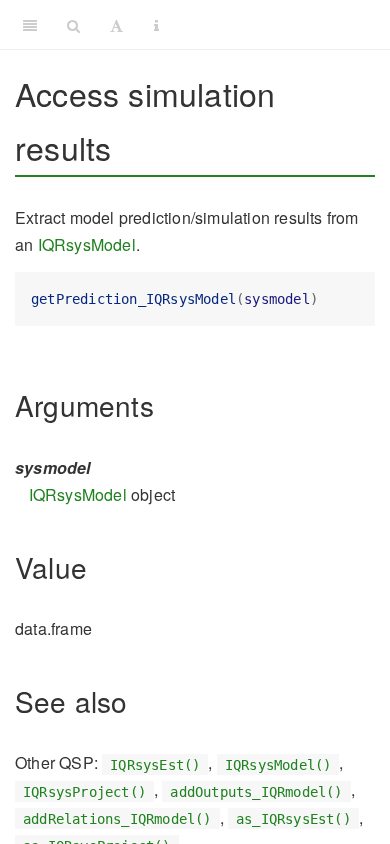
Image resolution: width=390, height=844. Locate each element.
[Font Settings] (116, 25)
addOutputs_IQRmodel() (256, 791)
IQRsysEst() (155, 764)
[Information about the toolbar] (156, 25)
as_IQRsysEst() (293, 819)
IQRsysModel (87, 244)
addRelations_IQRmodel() (117, 819)
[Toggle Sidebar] (30, 25)
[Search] (73, 25)
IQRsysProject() (84, 791)
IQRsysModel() (278, 764)
